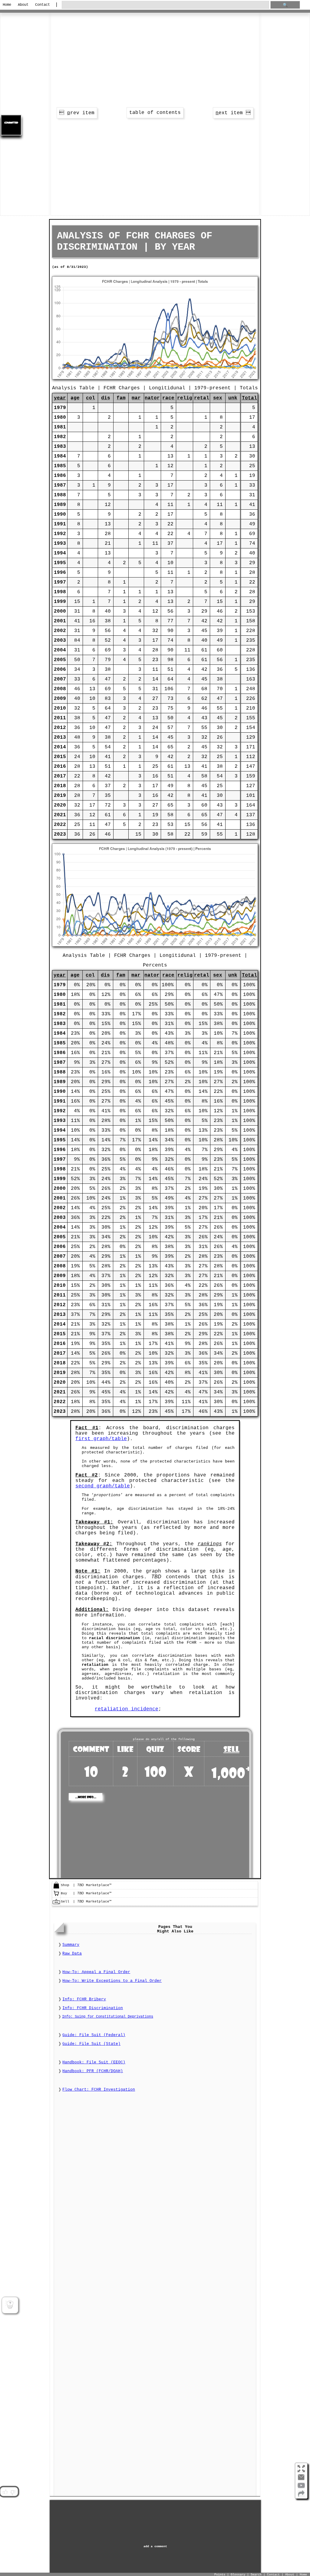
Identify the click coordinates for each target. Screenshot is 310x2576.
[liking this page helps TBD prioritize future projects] (5, 2492)
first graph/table (101, 1439)
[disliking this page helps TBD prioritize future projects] (13, 2492)
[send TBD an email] (301, 2480)
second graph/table (103, 1486)
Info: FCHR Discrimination (93, 2008)
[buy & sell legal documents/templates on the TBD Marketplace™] (56, 1888)
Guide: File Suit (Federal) (94, 2035)
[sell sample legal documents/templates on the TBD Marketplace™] (56, 1904)
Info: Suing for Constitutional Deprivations (108, 2017)
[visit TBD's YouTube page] (301, 2488)
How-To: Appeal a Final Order (96, 1972)
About (23, 5)
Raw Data (72, 1954)
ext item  (233, 113)
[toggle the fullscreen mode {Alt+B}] (301, 2468)
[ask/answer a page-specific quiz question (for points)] (10, 2305)
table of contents (155, 113)
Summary (71, 1945)
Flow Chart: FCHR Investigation (99, 2090)
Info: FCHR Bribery (84, 1999)
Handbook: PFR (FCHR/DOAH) (93, 2071)
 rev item (77, 113)
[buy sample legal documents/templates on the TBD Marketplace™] (56, 1896)
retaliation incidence (127, 1709)
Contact (43, 5)
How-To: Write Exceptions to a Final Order (112, 1981)
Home (7, 5)
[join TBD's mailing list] (301, 2496)
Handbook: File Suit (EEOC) (94, 2062)
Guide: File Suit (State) (91, 2044)
